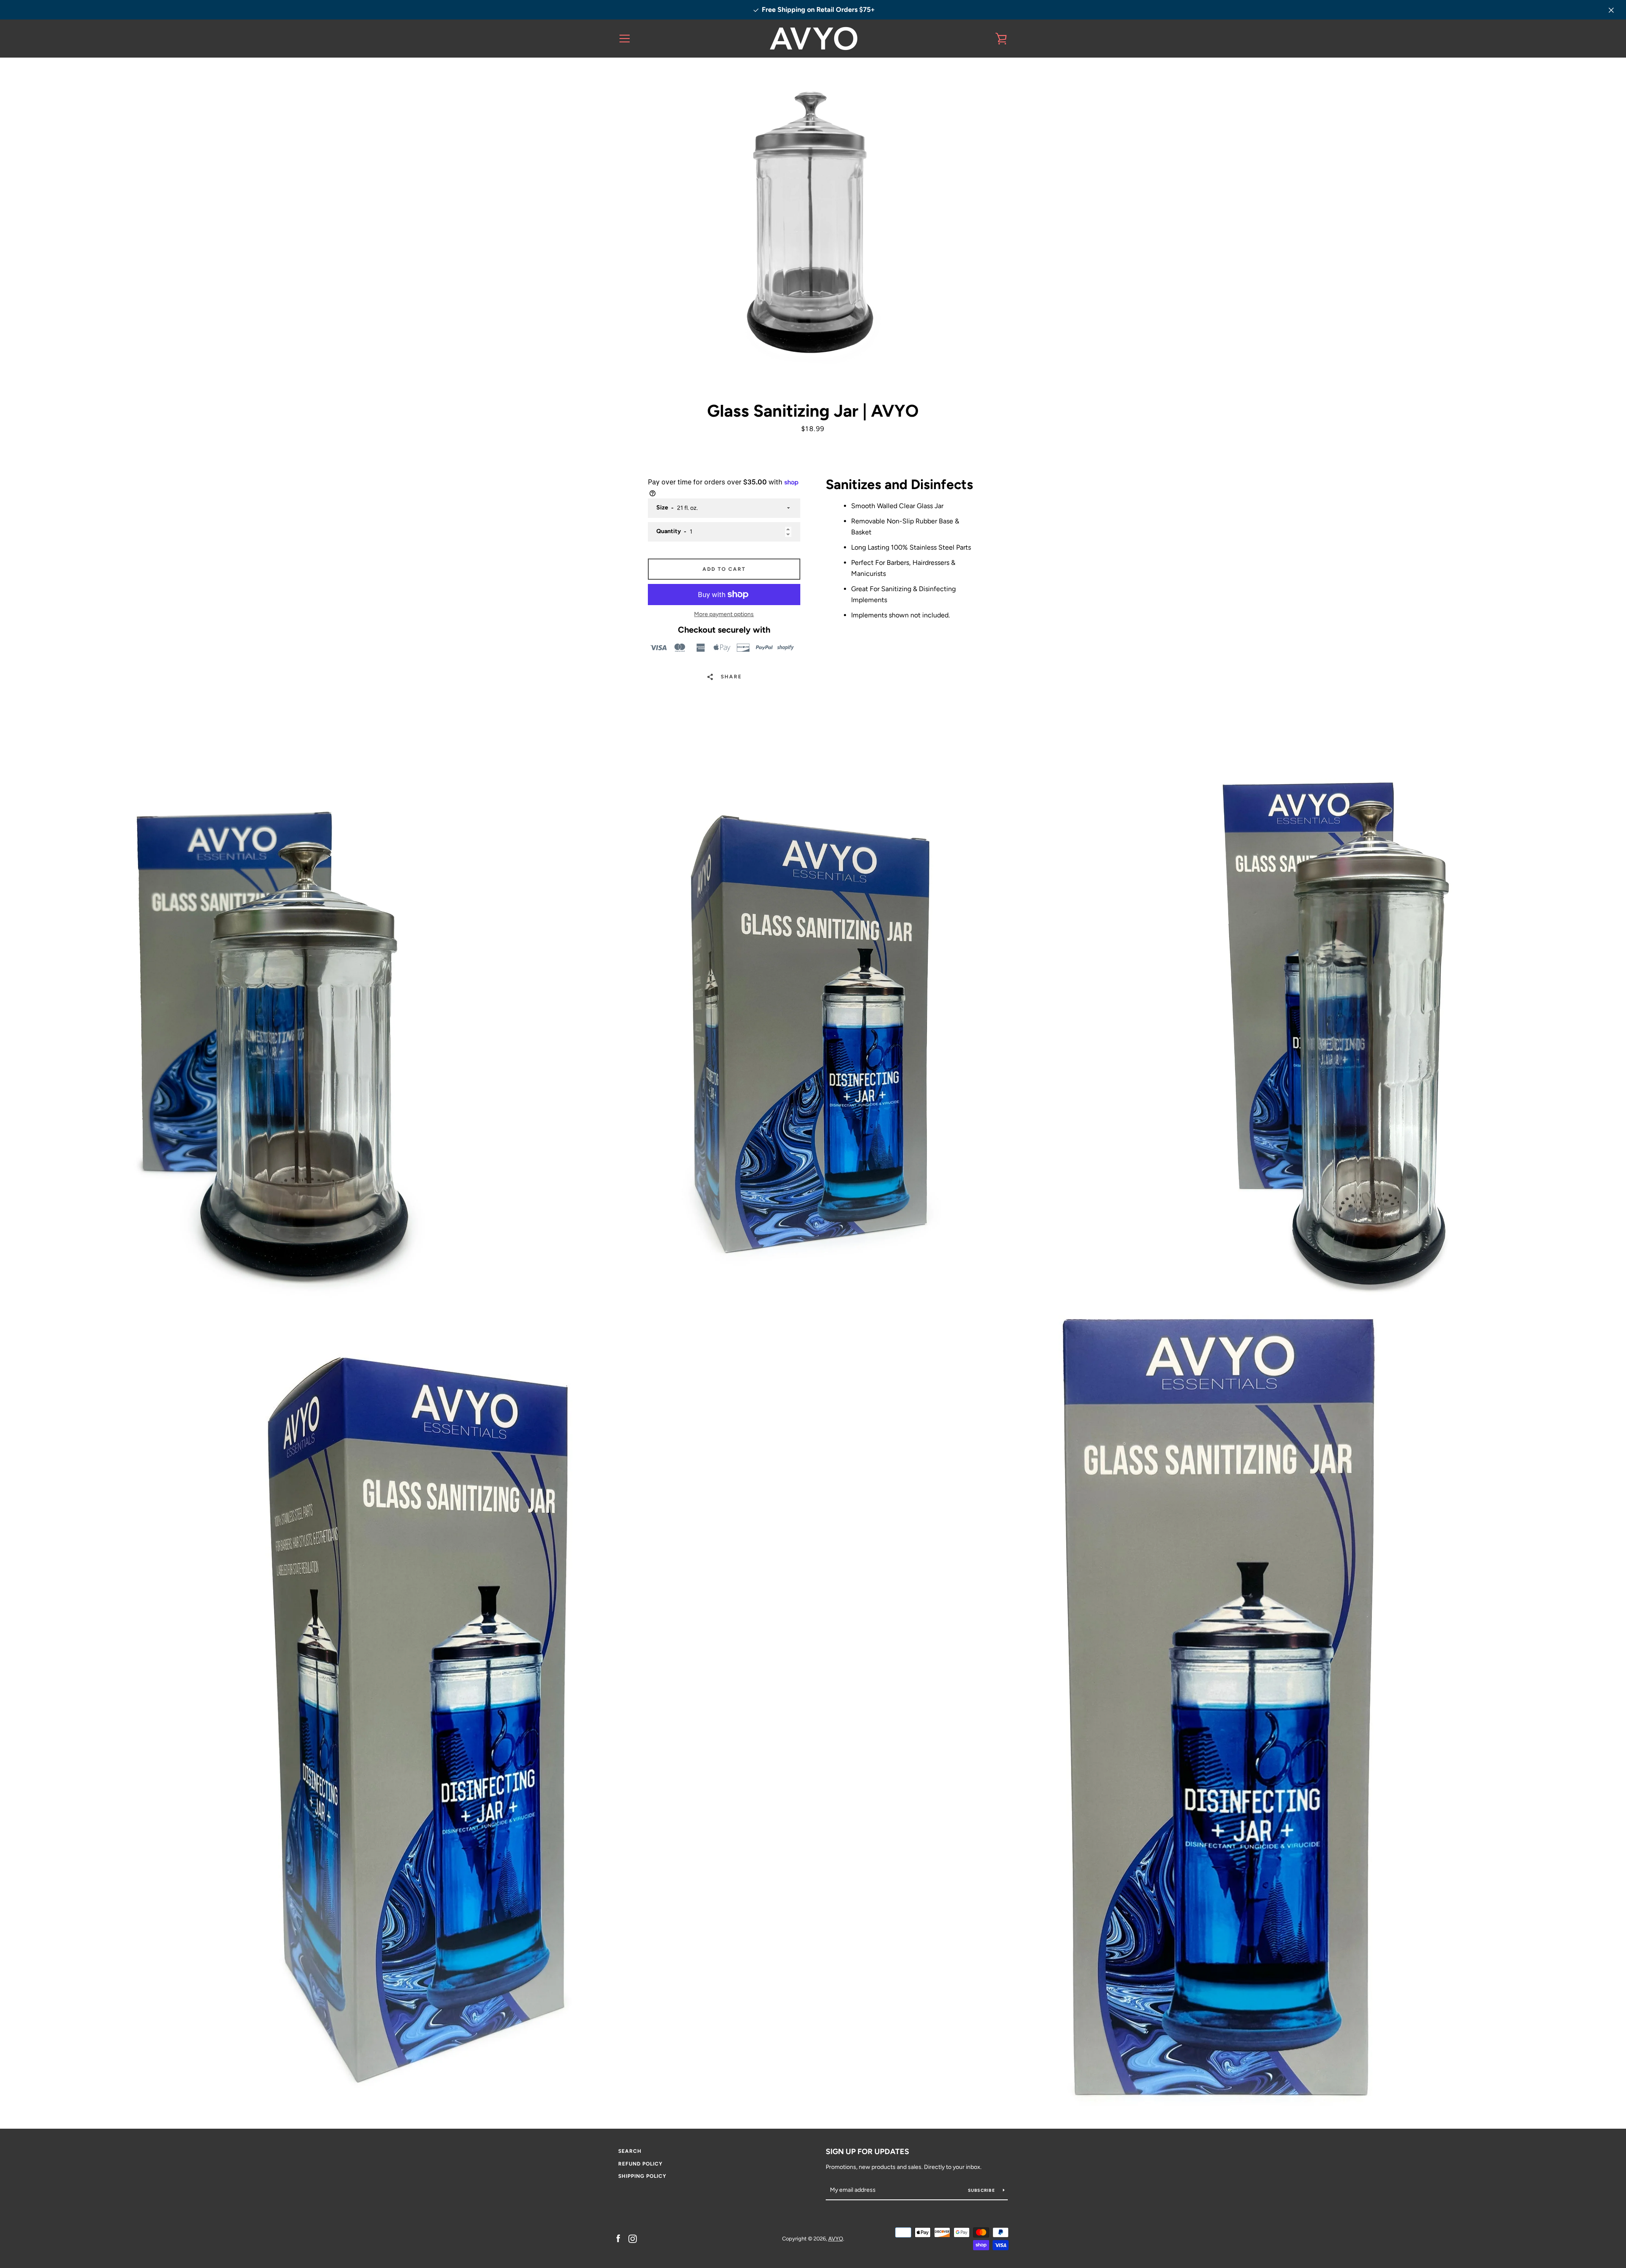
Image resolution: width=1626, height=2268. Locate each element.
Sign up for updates (867, 2152)
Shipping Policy (642, 2176)
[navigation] (625, 39)
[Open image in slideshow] (813, 229)
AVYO (836, 2239)
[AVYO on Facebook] (618, 2238)
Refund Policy (640, 2164)
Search (630, 2151)
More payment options (724, 614)
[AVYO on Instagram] (633, 2238)
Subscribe (982, 2190)
